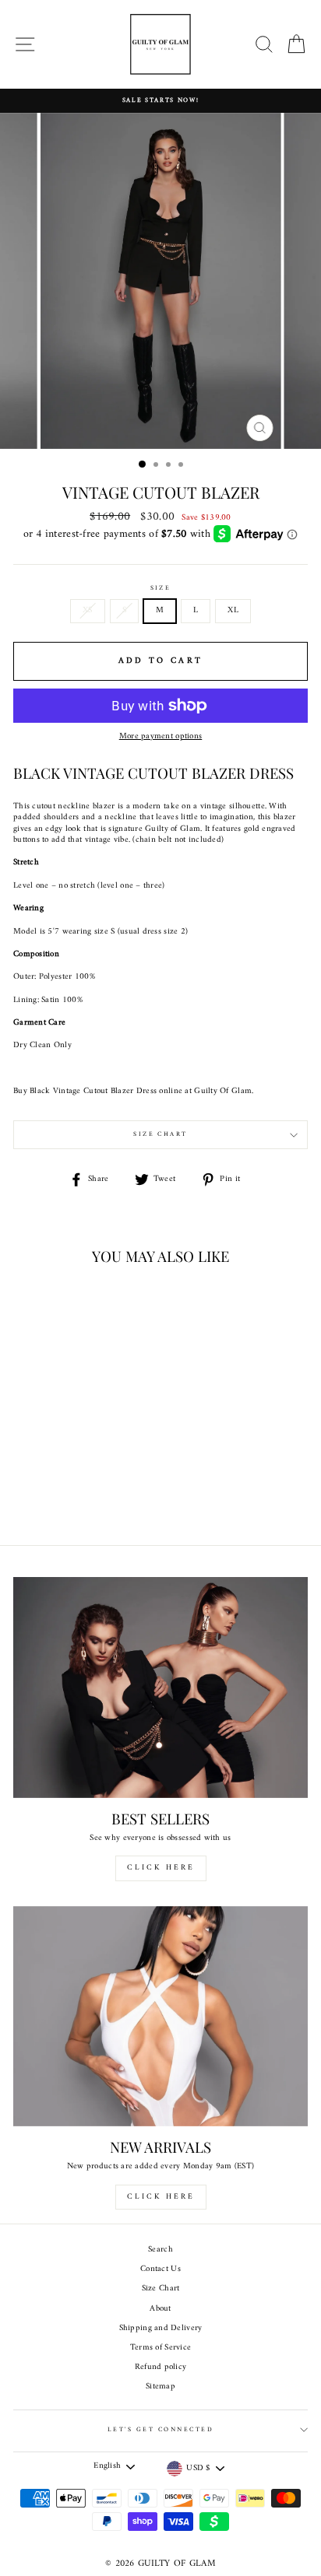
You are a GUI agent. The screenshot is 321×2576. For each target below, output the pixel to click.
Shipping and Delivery (161, 2328)
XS (88, 610)
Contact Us (160, 2269)
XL (233, 610)
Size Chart (160, 1134)
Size (161, 589)
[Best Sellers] (160, 1688)
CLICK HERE (161, 1868)
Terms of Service (160, 2348)
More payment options (161, 737)
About (160, 2309)
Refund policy (161, 2367)
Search (160, 2250)
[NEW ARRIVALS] (160, 2017)
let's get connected (160, 2430)
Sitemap (160, 2387)
